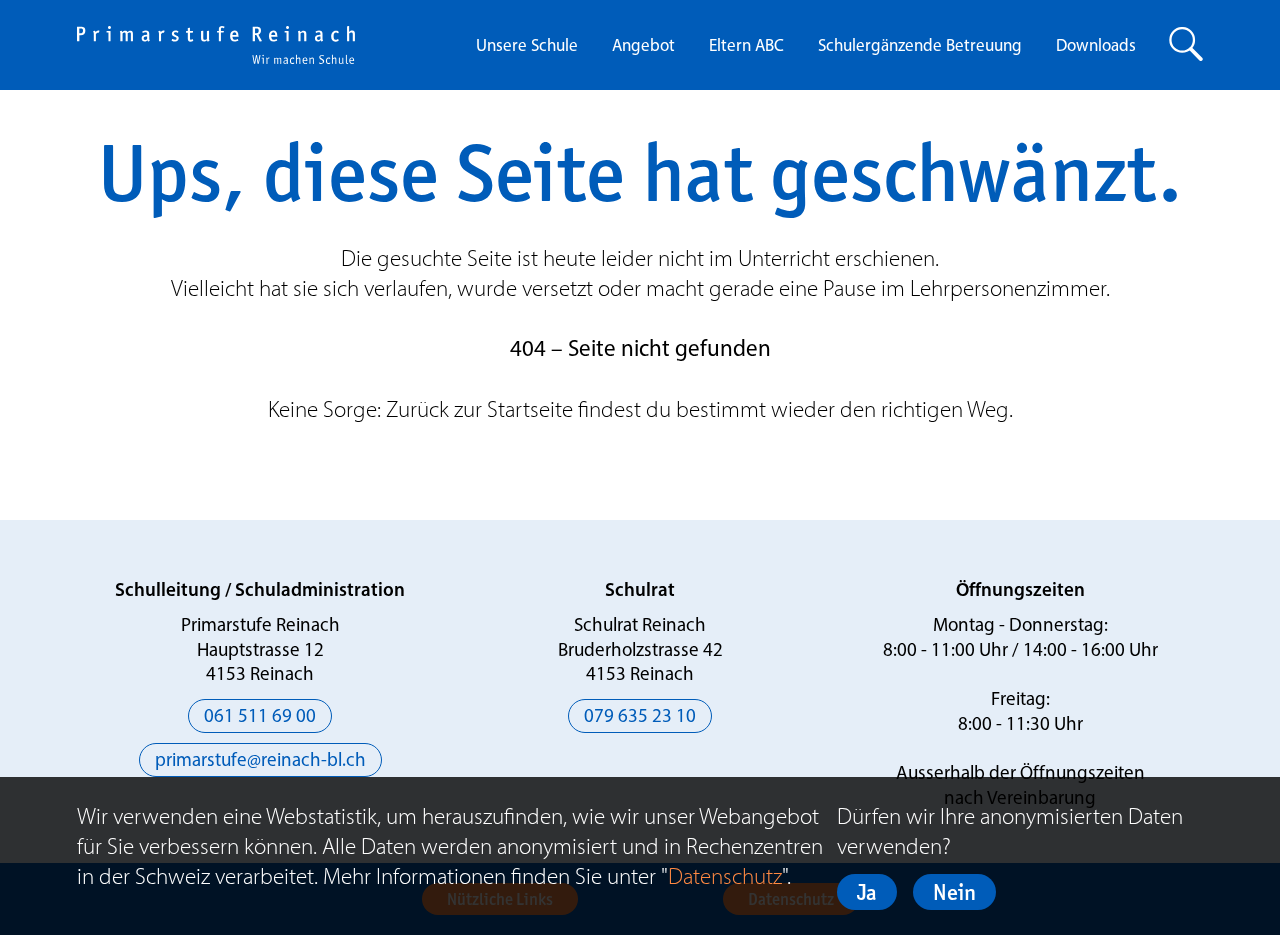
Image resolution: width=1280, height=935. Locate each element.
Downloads (1096, 46)
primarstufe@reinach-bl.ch (260, 761)
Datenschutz (725, 876)
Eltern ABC (746, 46)
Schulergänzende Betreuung (920, 46)
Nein (954, 892)
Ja (867, 892)
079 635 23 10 (640, 717)
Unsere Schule (527, 46)
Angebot (643, 46)
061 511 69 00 (260, 717)
